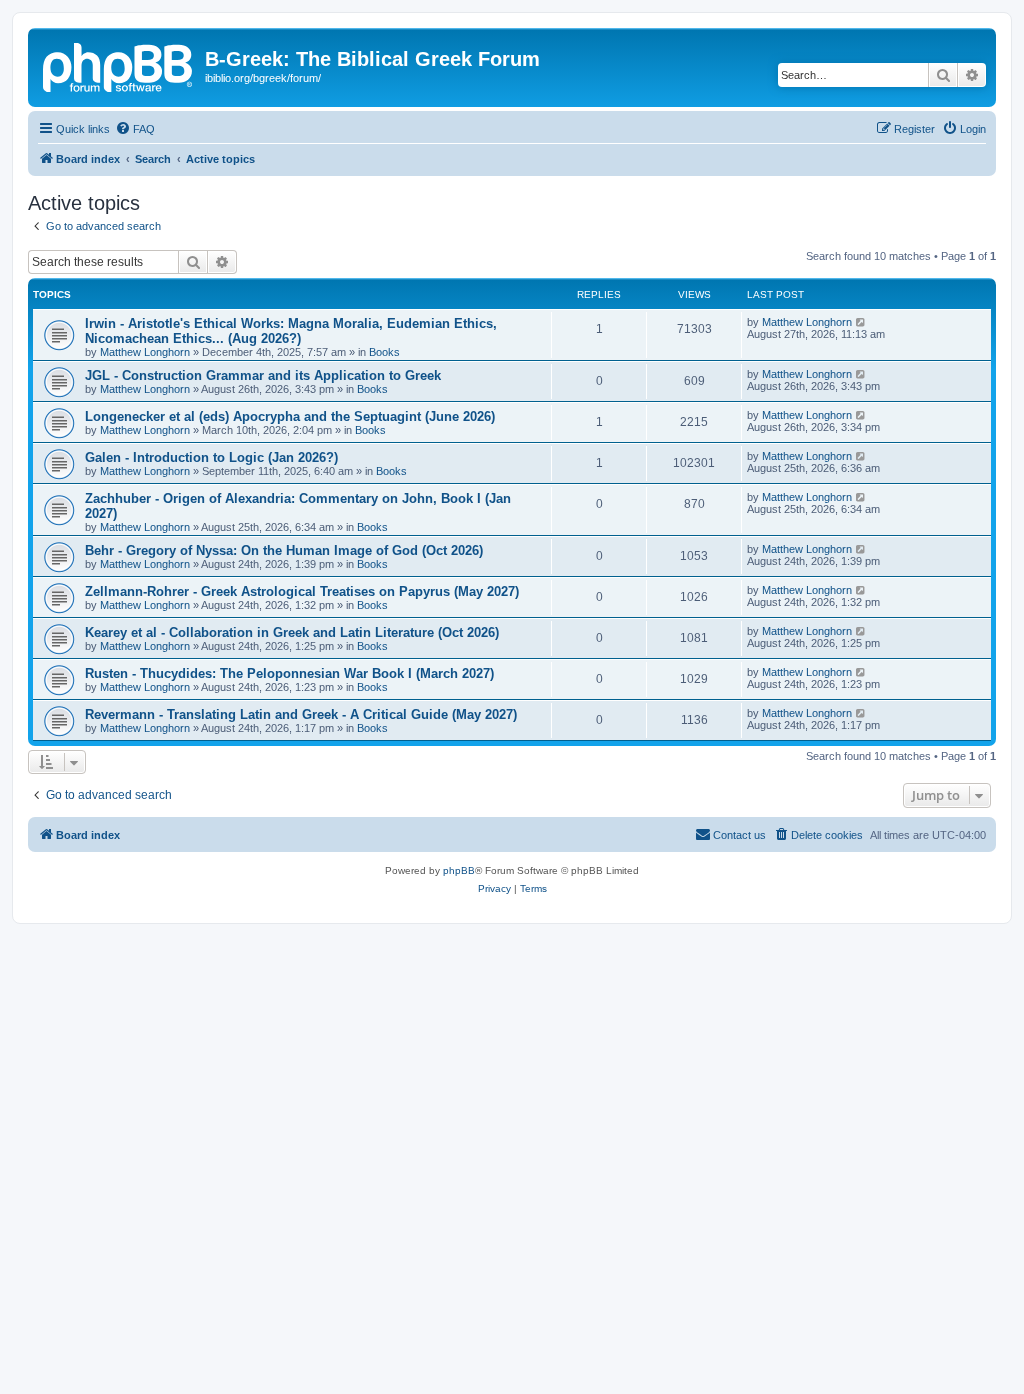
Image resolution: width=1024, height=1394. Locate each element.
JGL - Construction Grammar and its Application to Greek (263, 375)
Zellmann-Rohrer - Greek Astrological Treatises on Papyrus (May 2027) (302, 591)
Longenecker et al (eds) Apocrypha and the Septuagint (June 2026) (290, 416)
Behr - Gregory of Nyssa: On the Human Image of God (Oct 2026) (284, 550)
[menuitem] (135, 129)
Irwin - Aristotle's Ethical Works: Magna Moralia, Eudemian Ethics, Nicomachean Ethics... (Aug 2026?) (291, 331)
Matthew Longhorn (145, 352)
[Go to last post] (861, 322)
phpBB (459, 870)
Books (384, 352)
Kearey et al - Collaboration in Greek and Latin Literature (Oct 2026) (292, 632)
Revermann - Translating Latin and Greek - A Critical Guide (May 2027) (301, 714)
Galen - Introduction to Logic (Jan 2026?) (211, 457)
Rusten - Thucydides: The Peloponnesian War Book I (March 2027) (289, 673)
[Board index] (119, 65)
